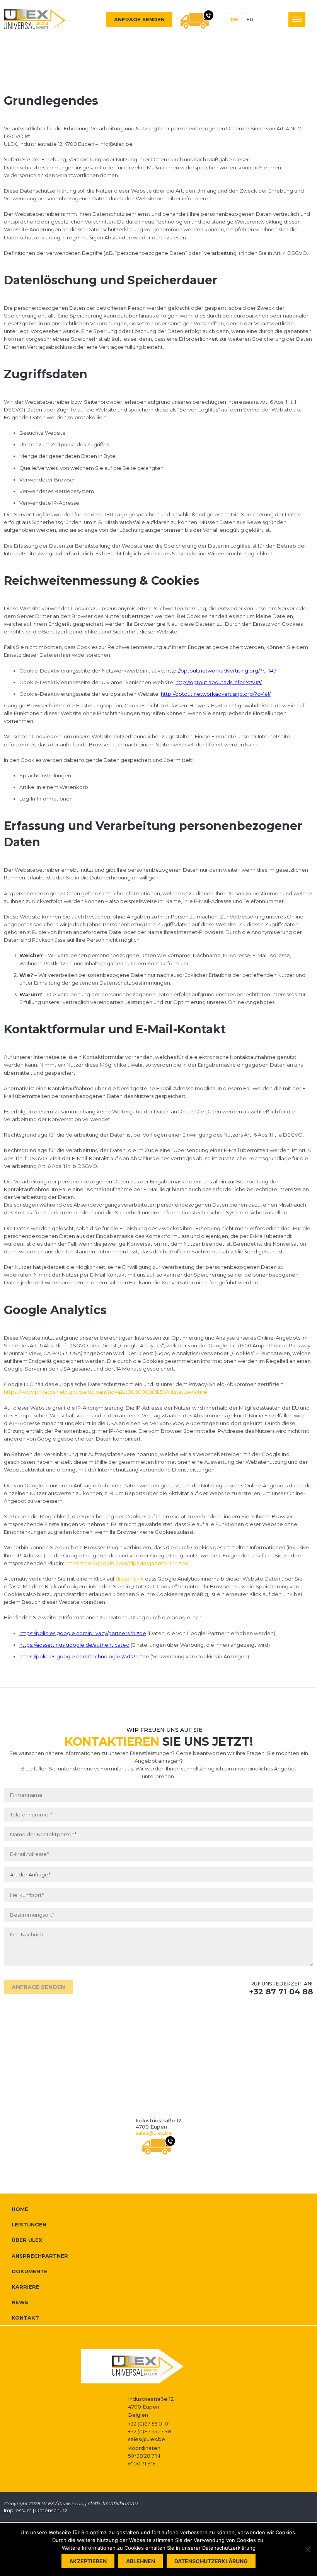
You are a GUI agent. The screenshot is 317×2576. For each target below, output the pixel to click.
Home (20, 2209)
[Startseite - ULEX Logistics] (35, 19)
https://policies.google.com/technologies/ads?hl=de (84, 1656)
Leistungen (29, 2224)
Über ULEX (27, 2240)
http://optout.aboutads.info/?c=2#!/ (219, 682)
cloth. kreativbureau (112, 2503)
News (20, 2302)
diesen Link (130, 1579)
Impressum (18, 2510)
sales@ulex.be (154, 2133)
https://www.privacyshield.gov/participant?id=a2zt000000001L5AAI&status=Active (106, 1392)
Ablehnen (141, 2561)
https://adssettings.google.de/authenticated (74, 1645)
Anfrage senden (139, 19)
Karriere (26, 2287)
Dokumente (30, 2271)
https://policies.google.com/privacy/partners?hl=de (83, 1633)
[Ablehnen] (307, 2549)
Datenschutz (51, 2510)
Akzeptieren (88, 2561)
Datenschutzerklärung (211, 2561)
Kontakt (25, 2318)
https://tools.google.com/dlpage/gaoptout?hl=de (127, 1563)
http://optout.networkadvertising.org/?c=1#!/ (221, 671)
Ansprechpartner (40, 2256)
